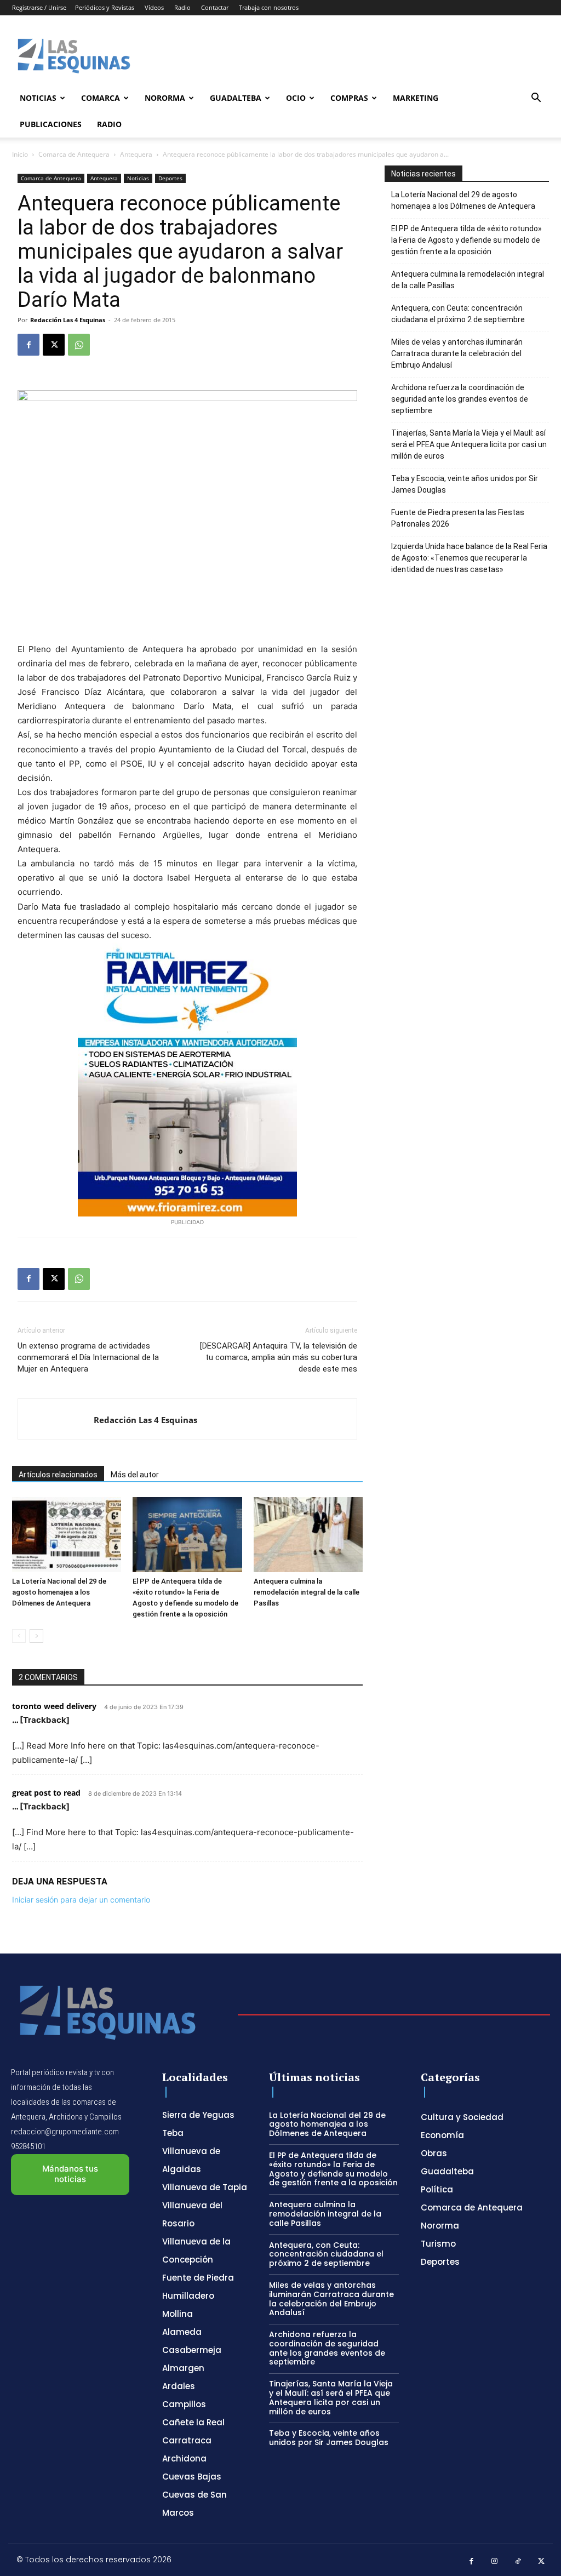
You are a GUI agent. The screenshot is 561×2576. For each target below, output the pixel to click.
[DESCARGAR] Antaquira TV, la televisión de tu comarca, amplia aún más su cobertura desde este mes (279, 1357)
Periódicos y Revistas (105, 7)
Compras (349, 98)
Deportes (170, 178)
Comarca (101, 98)
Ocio (296, 98)
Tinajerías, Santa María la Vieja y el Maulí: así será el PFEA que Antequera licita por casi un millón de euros (469, 444)
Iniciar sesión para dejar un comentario (81, 1900)
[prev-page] (19, 1636)
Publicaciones (51, 124)
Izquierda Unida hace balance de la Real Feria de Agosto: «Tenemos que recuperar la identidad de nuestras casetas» (469, 558)
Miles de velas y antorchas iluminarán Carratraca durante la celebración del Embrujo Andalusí (457, 353)
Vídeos (154, 7)
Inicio (20, 154)
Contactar (215, 7)
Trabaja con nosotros (269, 7)
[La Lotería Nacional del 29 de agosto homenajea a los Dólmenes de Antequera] (67, 1535)
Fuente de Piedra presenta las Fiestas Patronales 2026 (458, 518)
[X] (54, 345)
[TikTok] (518, 2561)
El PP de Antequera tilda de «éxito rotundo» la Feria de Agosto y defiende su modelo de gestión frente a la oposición (466, 240)
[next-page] (36, 1636)
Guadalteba (236, 98)
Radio (182, 7)
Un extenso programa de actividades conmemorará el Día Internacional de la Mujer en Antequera (88, 1357)
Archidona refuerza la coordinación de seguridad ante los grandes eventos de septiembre (460, 399)
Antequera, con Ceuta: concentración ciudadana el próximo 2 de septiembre (458, 314)
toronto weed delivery (54, 1706)
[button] (536, 99)
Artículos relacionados (58, 1475)
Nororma (165, 98)
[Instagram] (495, 2561)
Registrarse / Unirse (39, 7)
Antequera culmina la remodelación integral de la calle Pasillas (307, 1592)
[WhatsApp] (79, 345)
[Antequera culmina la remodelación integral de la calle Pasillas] (308, 1535)
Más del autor (135, 1475)
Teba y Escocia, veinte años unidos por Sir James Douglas (465, 484)
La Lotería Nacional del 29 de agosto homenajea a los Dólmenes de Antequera (59, 1592)
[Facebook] (28, 345)
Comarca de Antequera (74, 154)
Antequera (136, 154)
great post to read (46, 1793)
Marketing (416, 98)
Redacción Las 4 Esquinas (68, 320)
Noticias (38, 98)
